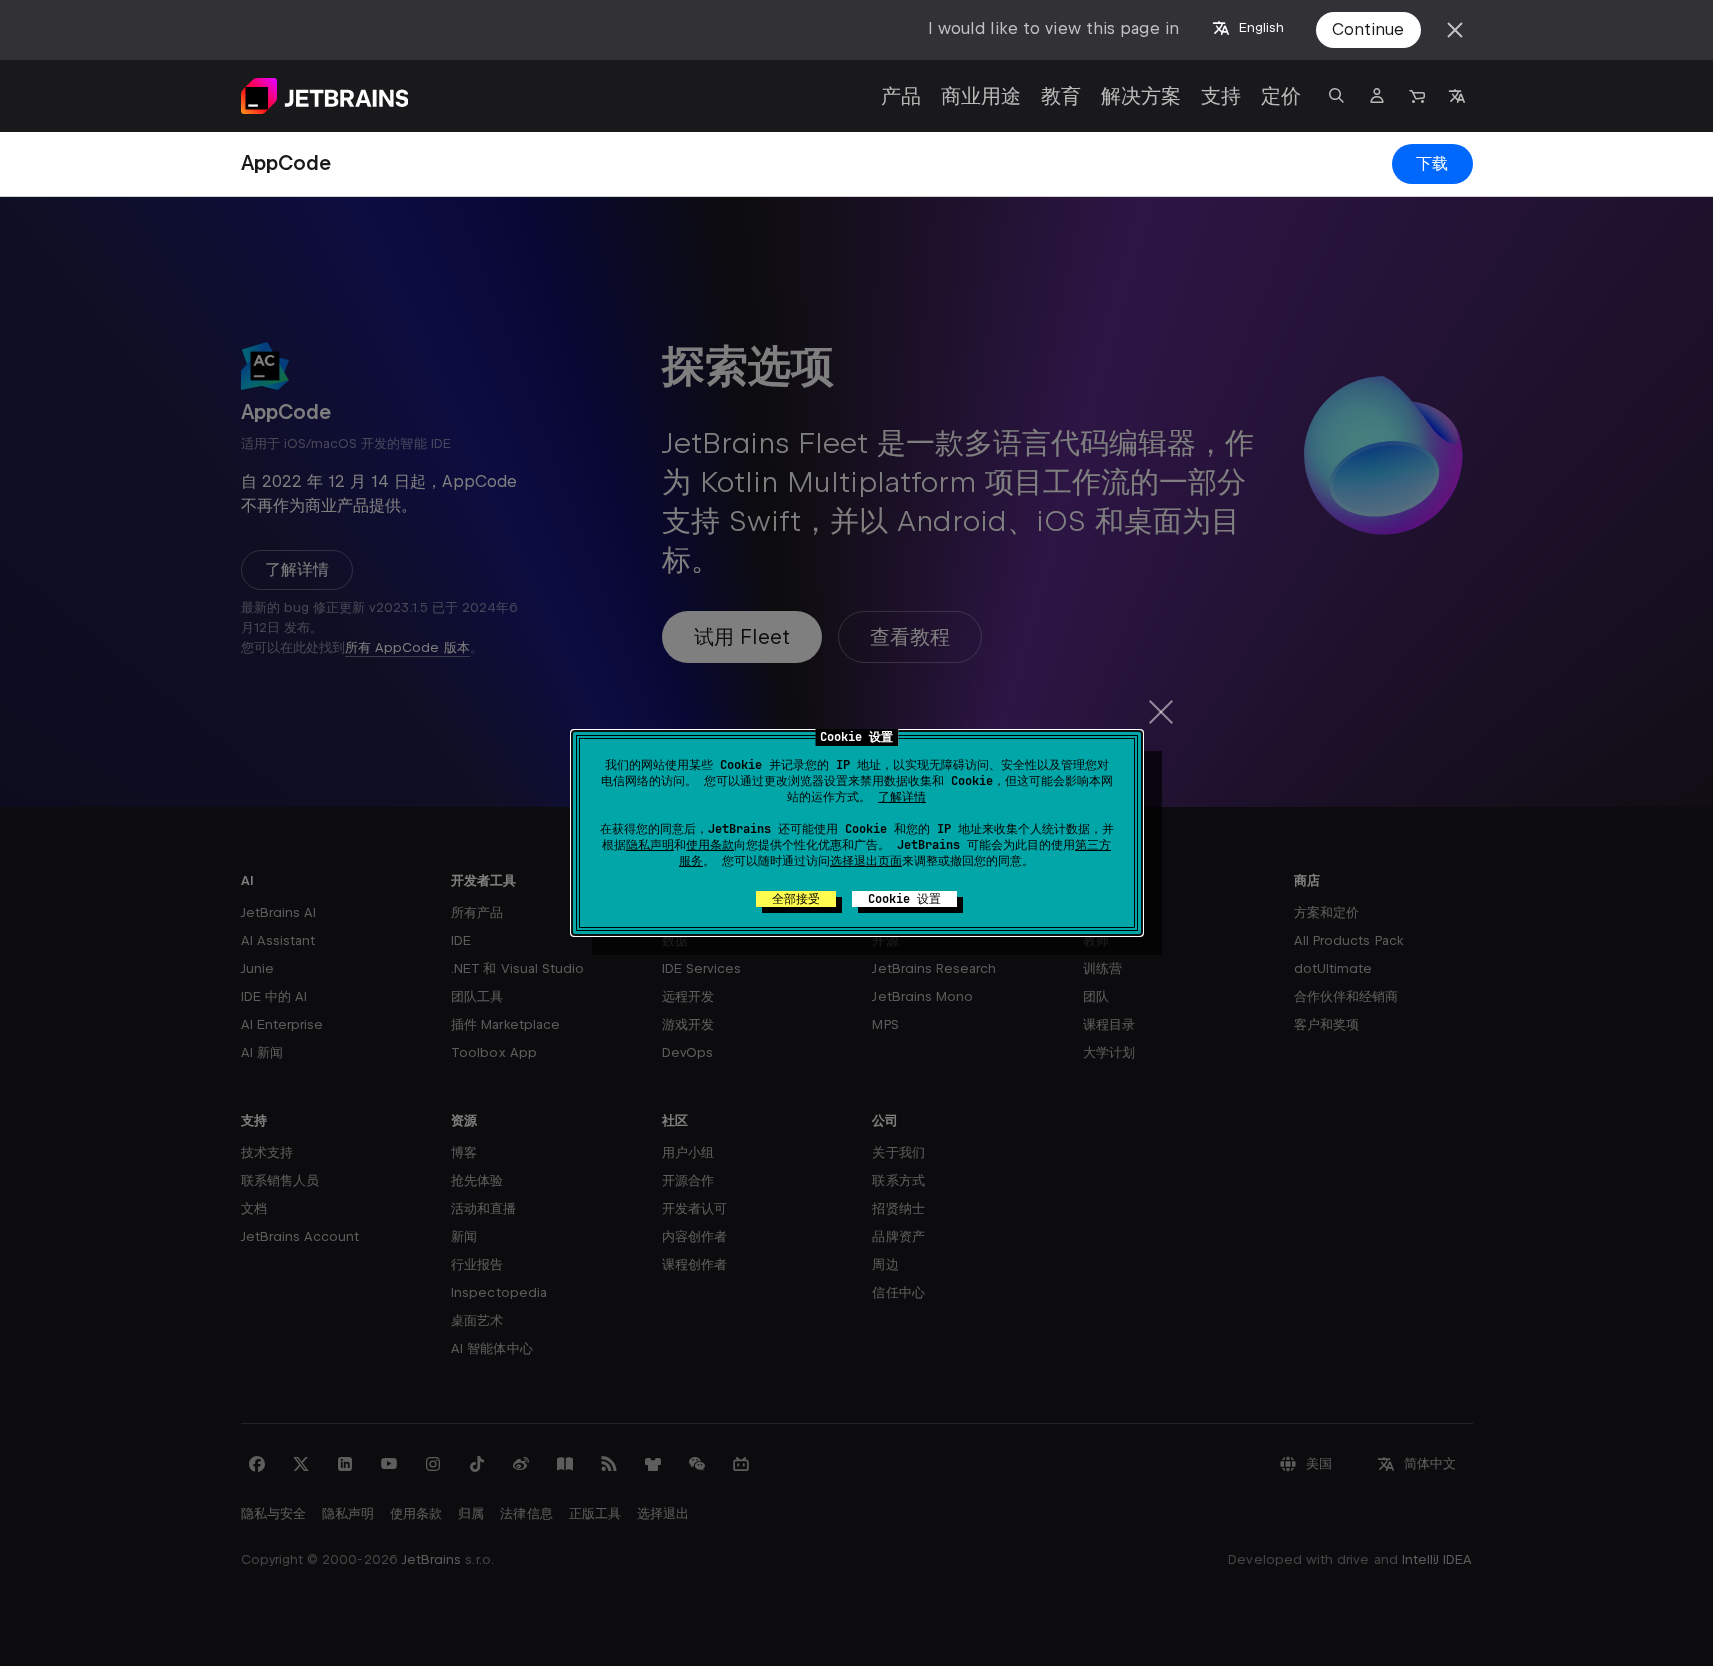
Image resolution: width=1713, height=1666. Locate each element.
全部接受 (796, 899)
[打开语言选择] (1457, 96)
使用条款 (710, 845)
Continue (1368, 29)
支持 (1221, 96)
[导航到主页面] (325, 96)
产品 (901, 96)
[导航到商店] (1417, 96)
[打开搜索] (1337, 96)
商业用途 (981, 96)
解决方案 (1141, 96)
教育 (1061, 96)
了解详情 (902, 797)
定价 (1281, 96)
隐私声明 (650, 845)
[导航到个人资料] (1377, 96)
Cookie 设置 (904, 899)
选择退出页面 (866, 861)
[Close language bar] (1455, 30)
